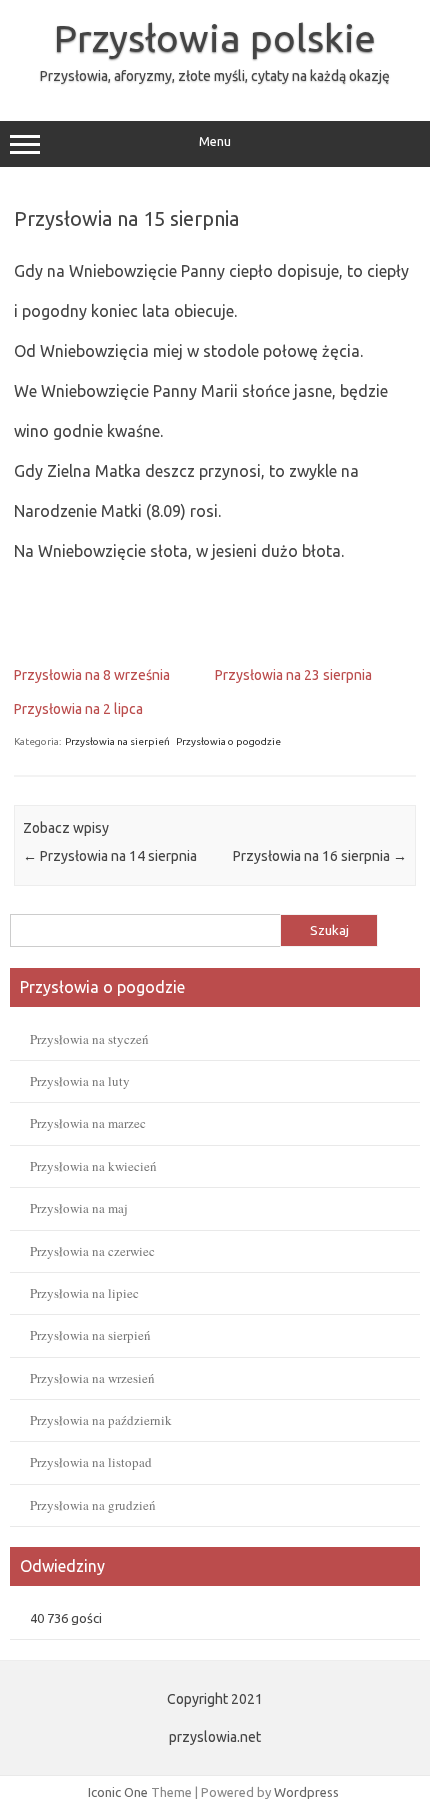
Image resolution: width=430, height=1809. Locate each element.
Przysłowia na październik (101, 1420)
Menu (215, 141)
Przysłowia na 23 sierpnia (293, 675)
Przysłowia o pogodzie (228, 741)
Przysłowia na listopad (91, 1462)
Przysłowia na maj (79, 1208)
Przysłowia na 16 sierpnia (320, 856)
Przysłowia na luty (80, 1081)
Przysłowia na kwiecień (93, 1166)
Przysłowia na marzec (88, 1123)
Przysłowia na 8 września (92, 675)
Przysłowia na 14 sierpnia (110, 856)
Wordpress (306, 1792)
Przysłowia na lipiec (84, 1293)
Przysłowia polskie (215, 38)
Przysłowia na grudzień (93, 1505)
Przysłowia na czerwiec (92, 1251)
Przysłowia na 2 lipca (78, 709)
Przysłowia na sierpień (117, 741)
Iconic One (118, 1792)
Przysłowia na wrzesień (92, 1378)
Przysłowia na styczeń (89, 1039)
